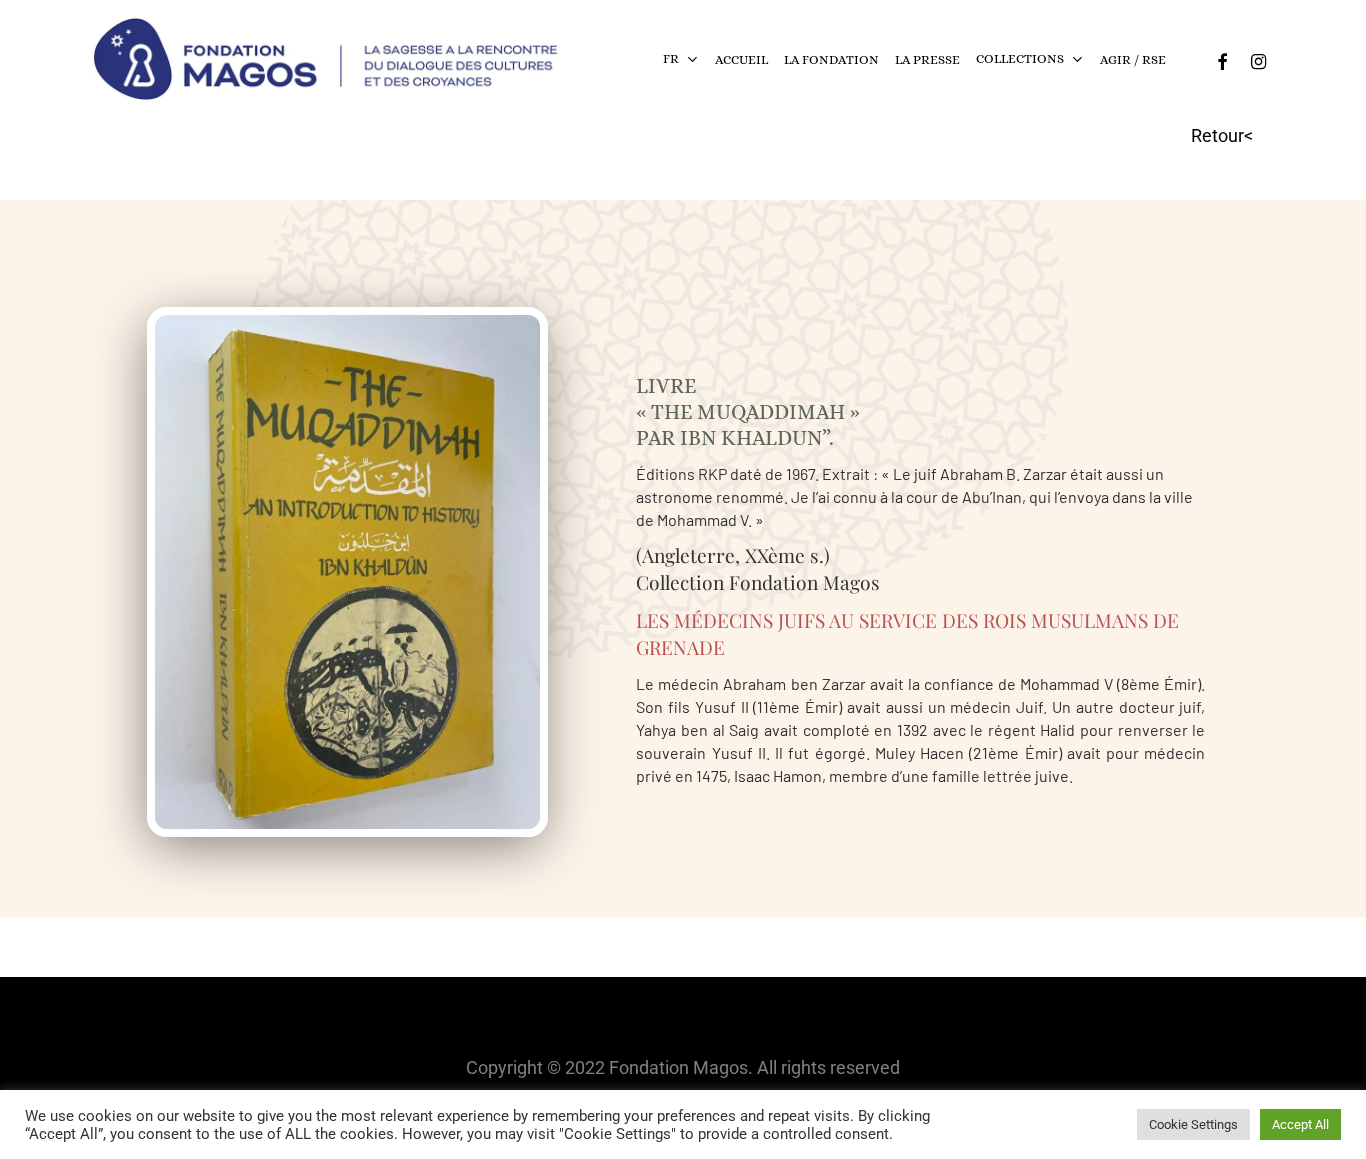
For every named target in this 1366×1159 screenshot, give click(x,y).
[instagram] (1258, 59)
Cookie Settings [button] (1193, 1124)
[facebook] (1222, 59)
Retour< (1222, 135)
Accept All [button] (1300, 1124)
